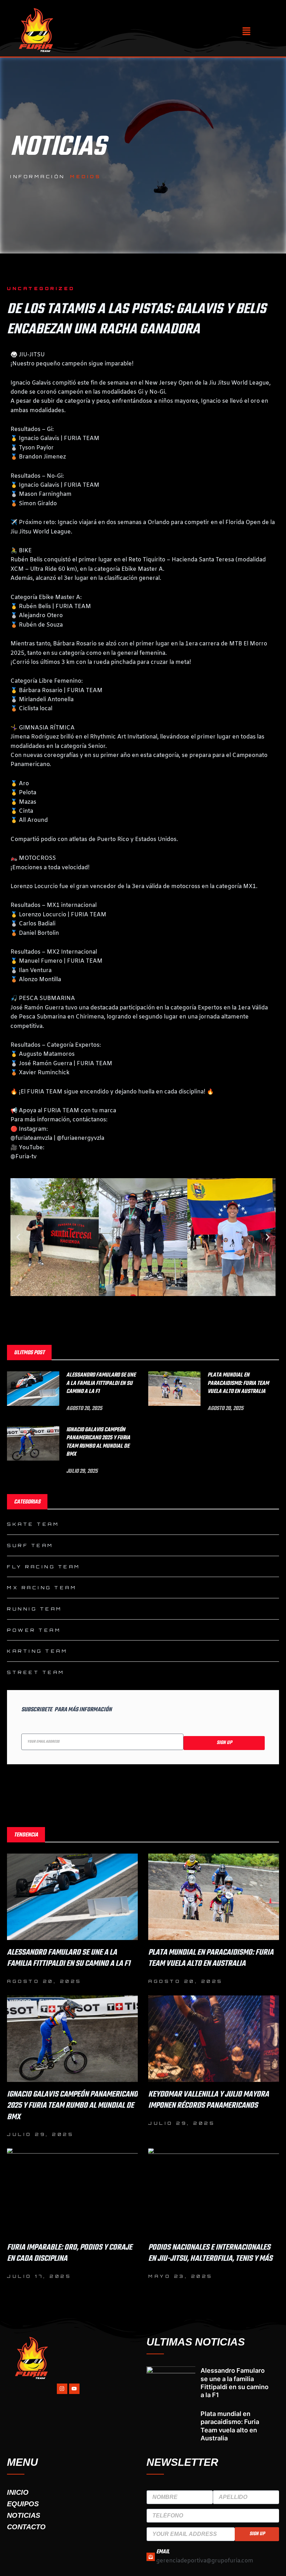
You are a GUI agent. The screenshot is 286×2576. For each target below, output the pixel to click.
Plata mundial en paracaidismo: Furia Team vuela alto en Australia (238, 1383)
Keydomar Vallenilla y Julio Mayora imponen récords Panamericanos (209, 2100)
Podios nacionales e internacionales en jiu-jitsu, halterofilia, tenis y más (210, 2253)
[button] (246, 32)
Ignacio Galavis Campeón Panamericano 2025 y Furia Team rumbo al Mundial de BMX (98, 1442)
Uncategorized (41, 288)
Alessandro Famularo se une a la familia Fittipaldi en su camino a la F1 (101, 1383)
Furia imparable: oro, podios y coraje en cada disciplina (70, 2253)
